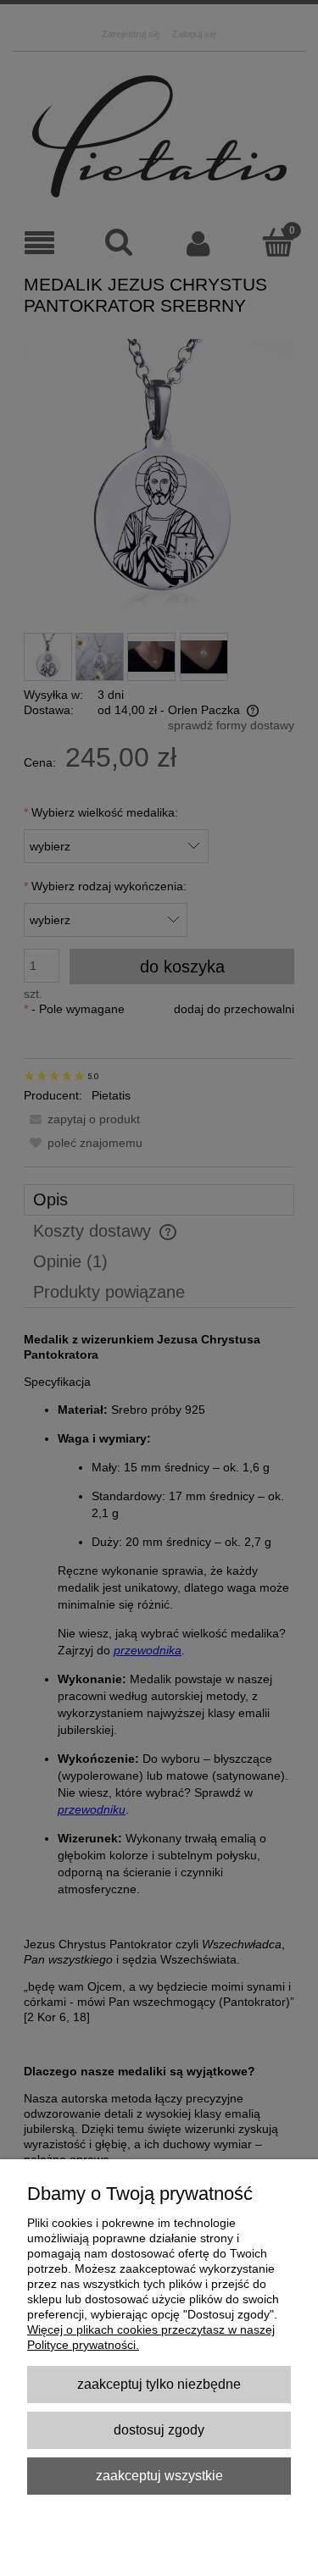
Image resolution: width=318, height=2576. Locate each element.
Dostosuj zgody (159, 2429)
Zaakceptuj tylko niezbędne (159, 2384)
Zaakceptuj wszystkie (159, 2475)
